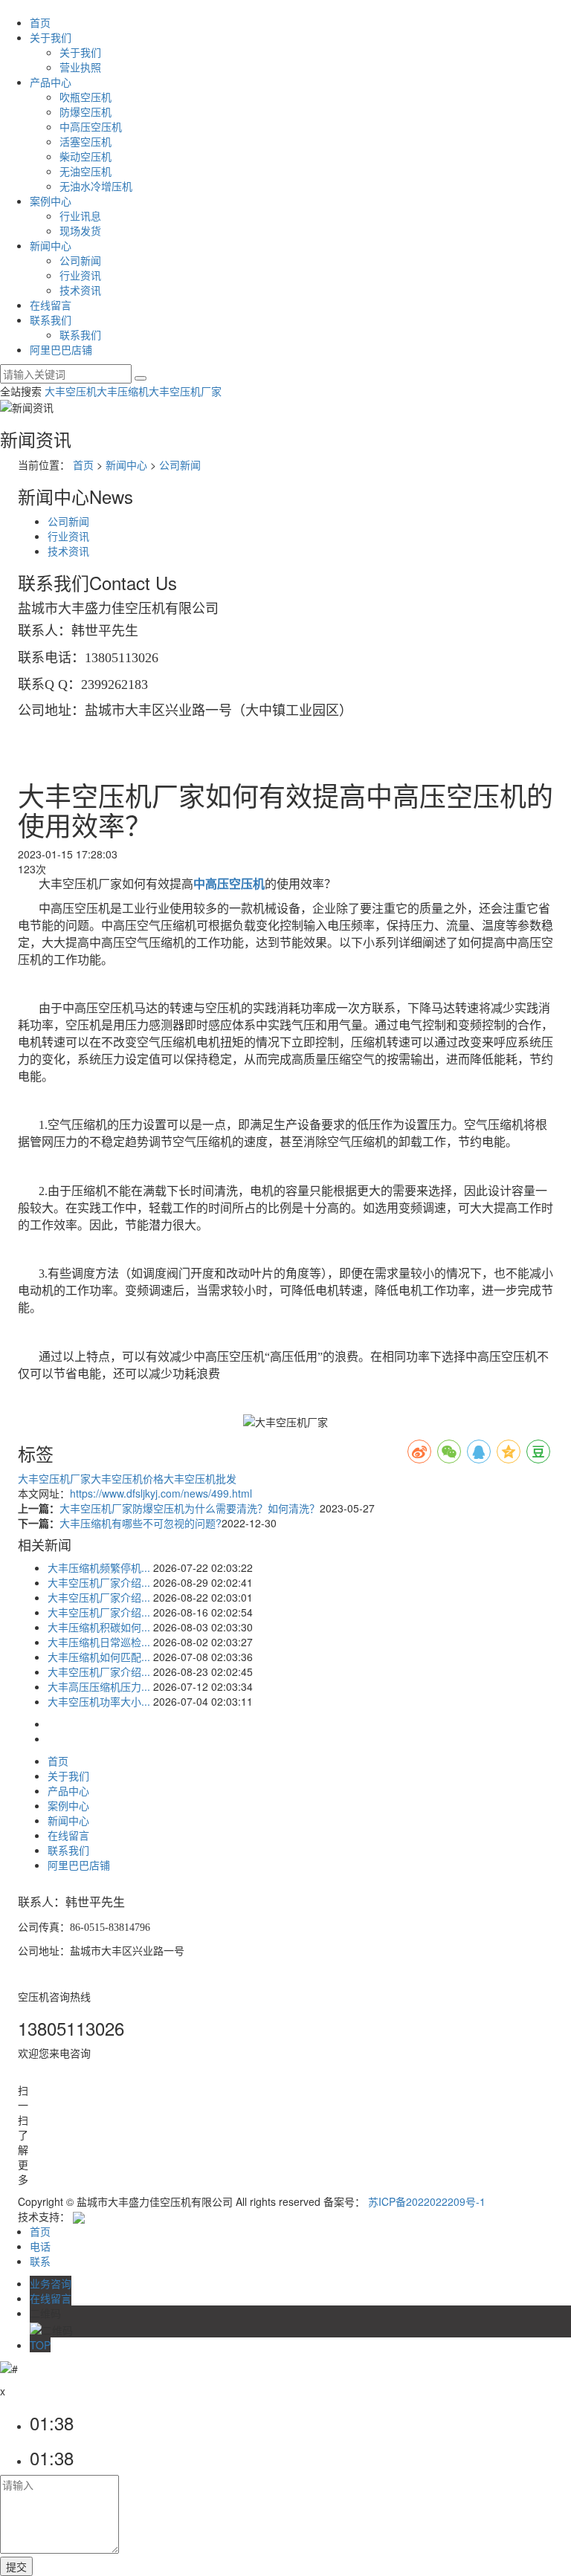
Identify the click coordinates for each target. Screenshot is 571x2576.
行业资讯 (80, 275)
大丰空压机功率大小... (99, 1701)
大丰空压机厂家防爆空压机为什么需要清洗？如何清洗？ (190, 1508)
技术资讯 (80, 290)
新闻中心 (51, 245)
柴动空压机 (86, 156)
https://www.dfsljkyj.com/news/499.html (161, 1493)
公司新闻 (80, 260)
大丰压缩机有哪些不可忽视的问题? (141, 1523)
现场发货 (80, 230)
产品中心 (51, 82)
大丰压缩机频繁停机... (99, 1567)
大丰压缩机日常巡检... (99, 1642)
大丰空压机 (71, 391)
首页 (40, 22)
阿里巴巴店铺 (61, 349)
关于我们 (51, 37)
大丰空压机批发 (200, 1478)
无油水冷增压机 (96, 186)
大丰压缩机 (123, 391)
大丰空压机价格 (127, 1478)
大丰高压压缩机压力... (99, 1686)
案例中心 (51, 201)
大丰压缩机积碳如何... (99, 1627)
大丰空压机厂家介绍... (99, 1582)
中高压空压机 (91, 126)
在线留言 (51, 305)
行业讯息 (80, 216)
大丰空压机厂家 (185, 391)
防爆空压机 (86, 111)
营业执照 (80, 67)
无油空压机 (86, 171)
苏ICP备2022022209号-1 (427, 2201)
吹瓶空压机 (86, 97)
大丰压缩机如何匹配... (99, 1657)
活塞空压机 (86, 141)
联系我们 (51, 320)
